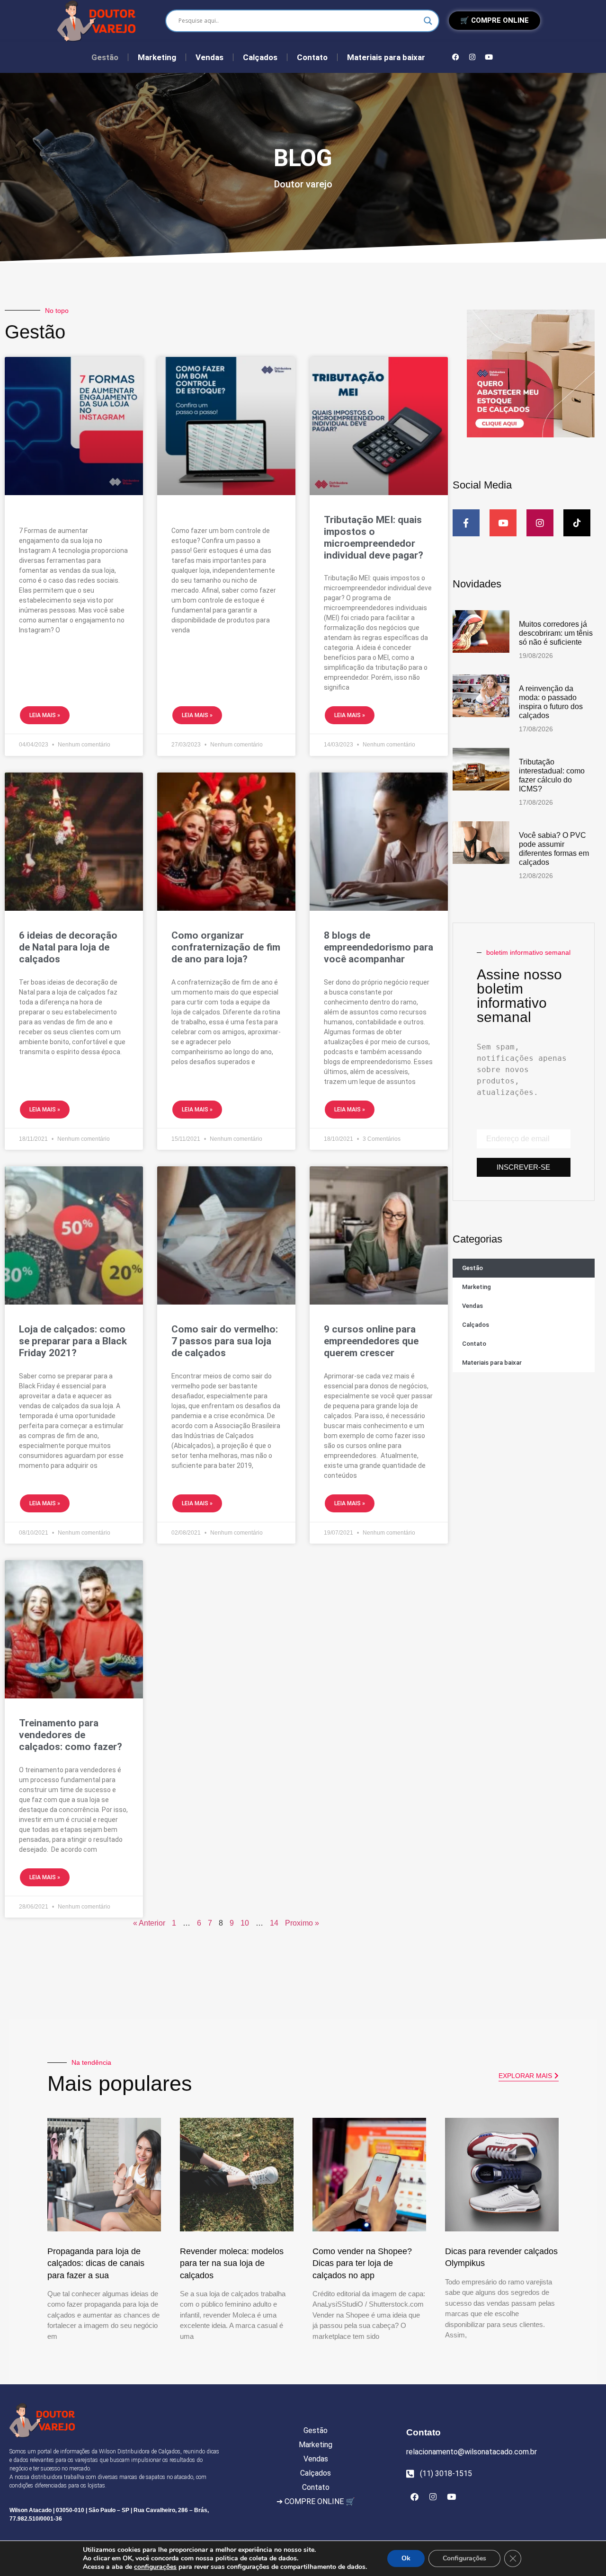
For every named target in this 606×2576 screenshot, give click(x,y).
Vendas (209, 57)
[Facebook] (456, 57)
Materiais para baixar (386, 57)
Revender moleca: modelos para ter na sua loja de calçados (232, 2263)
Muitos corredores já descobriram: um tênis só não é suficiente (556, 633)
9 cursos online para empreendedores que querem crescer (371, 1341)
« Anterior (149, 1923)
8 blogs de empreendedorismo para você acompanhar (379, 947)
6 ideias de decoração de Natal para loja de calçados (68, 947)
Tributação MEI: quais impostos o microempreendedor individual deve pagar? (374, 538)
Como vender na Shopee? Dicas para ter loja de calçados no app (362, 2263)
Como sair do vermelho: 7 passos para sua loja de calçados (225, 1341)
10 (245, 1923)
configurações (155, 2567)
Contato (312, 57)
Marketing (157, 57)
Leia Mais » (45, 715)
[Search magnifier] (428, 21)
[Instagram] (472, 57)
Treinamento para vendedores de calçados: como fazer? (71, 1735)
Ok (406, 2558)
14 (274, 1923)
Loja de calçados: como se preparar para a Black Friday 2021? (73, 1341)
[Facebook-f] (466, 523)
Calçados (260, 57)
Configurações (464, 2558)
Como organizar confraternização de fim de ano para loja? (226, 947)
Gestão (105, 57)
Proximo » (302, 1923)
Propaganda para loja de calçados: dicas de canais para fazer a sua (96, 2263)
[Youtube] (489, 57)
